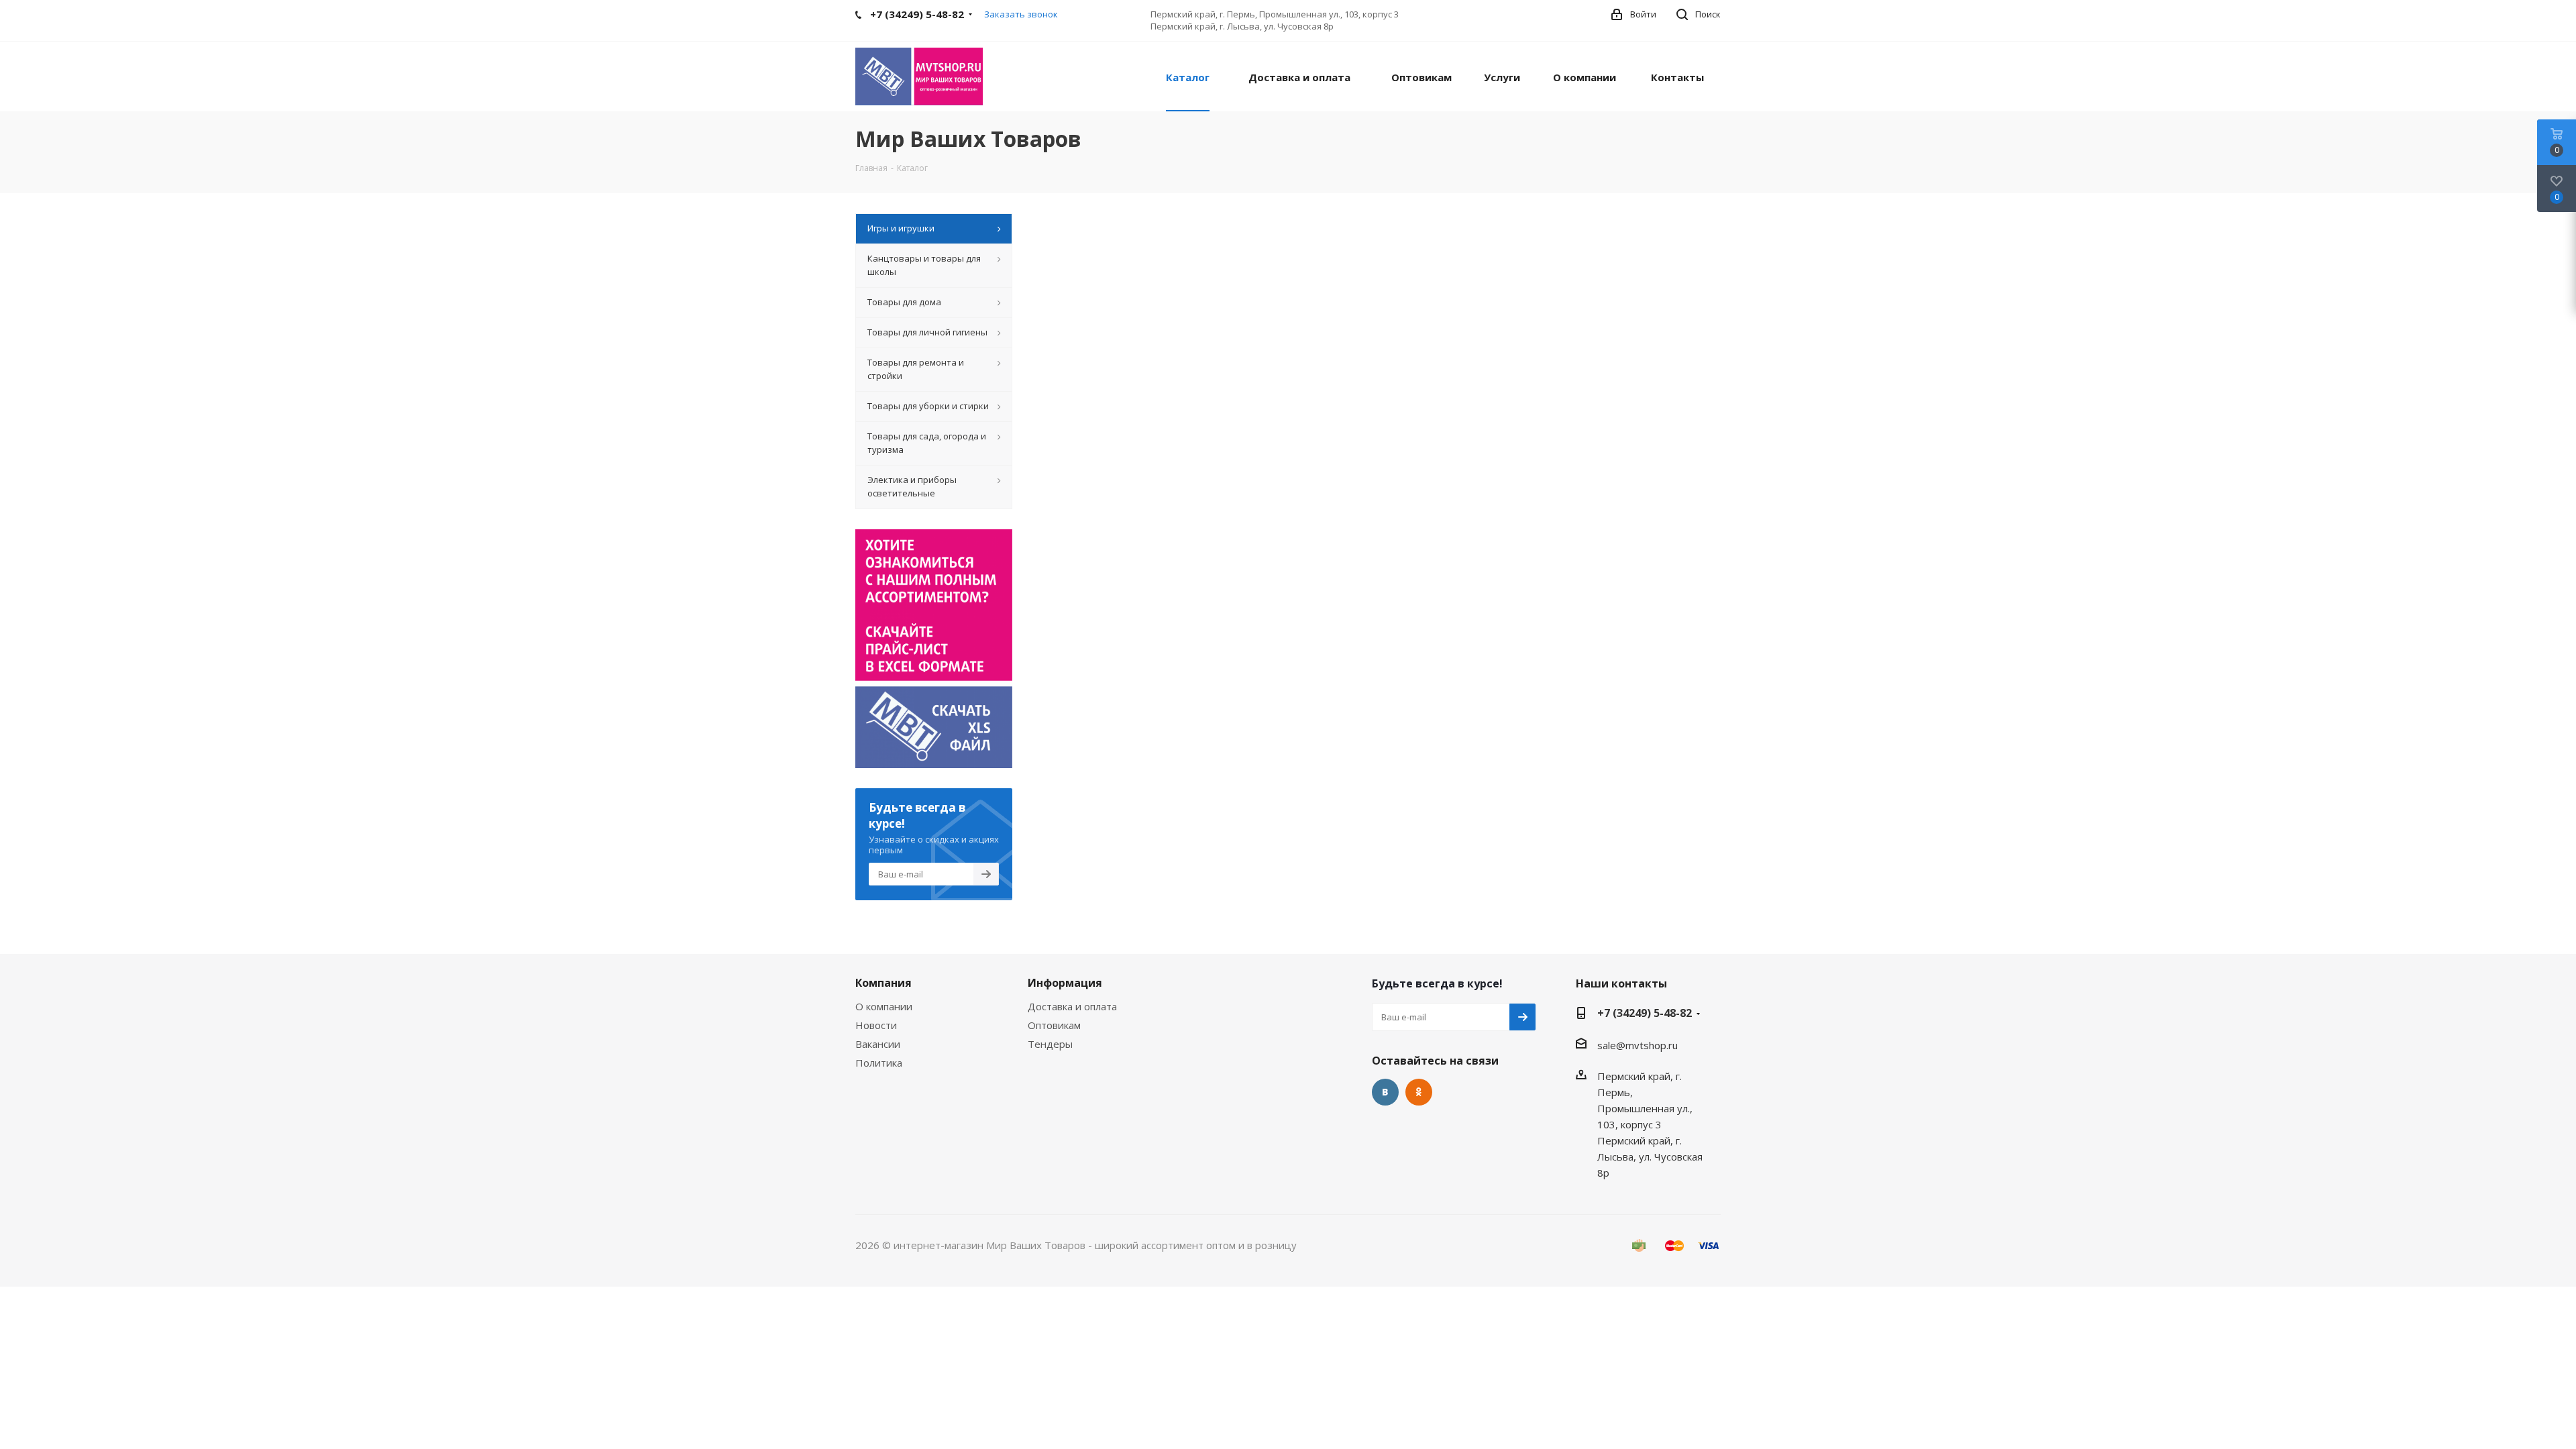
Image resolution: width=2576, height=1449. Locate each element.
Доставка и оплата (1072, 1006)
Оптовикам (1054, 1025)
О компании (884, 1006)
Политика (879, 1063)
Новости (876, 1025)
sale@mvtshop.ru (1638, 1045)
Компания (883, 983)
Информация (1065, 983)
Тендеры (1050, 1044)
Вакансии (878, 1044)
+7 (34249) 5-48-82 (1645, 1013)
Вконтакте (1385, 1092)
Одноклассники (1419, 1092)
